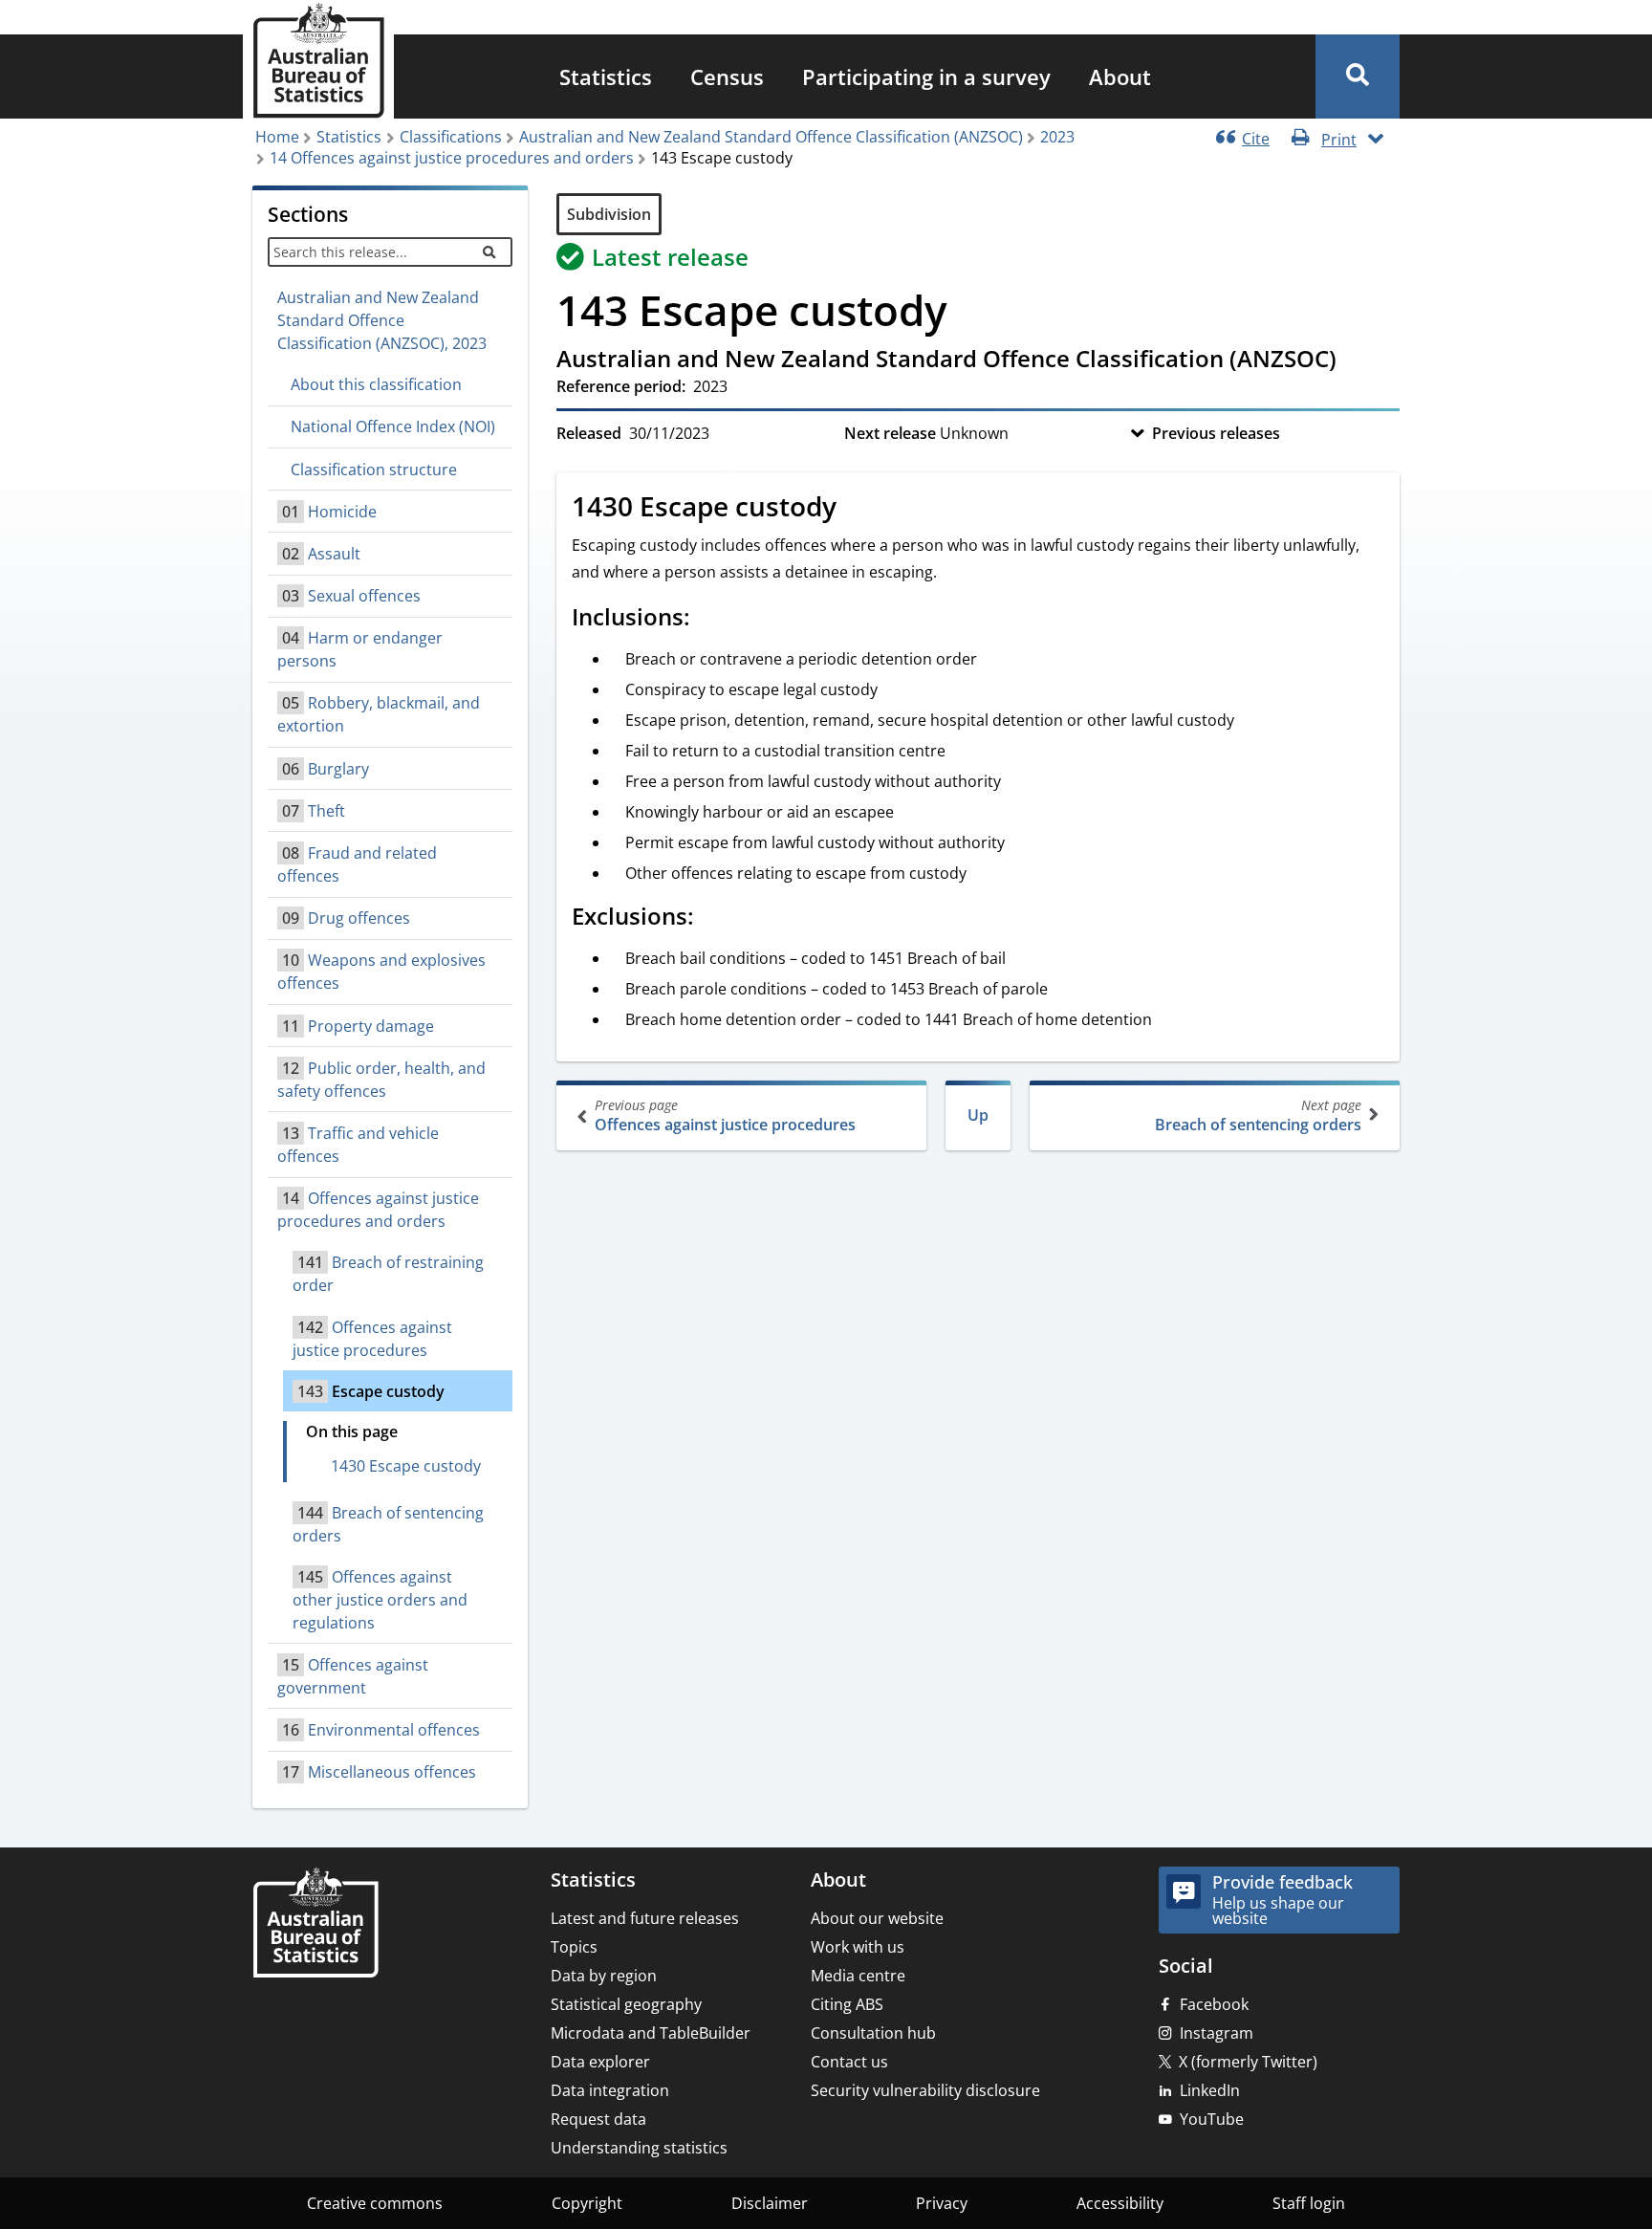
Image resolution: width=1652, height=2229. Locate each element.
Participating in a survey (926, 76)
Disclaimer (770, 2203)
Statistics (606, 76)
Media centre (858, 1976)
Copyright (587, 2203)
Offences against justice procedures (725, 1115)
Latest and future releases (645, 1918)
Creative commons (375, 2203)
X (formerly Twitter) (1248, 2062)
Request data (598, 2119)
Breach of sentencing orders (1258, 1115)
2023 (1057, 137)
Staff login (1309, 2203)
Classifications (451, 137)
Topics (574, 1947)
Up (978, 1115)
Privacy (942, 2203)
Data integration (610, 2090)
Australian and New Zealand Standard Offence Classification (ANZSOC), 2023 (382, 320)
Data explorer (600, 2062)
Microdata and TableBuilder (651, 2033)
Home (277, 137)
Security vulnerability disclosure (925, 2090)
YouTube (1212, 2119)
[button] (1358, 76)
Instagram (1217, 2033)
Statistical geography (626, 2004)
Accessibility (1120, 2203)
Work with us (858, 1947)
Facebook (1214, 2004)
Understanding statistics (639, 2148)
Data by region (604, 1976)
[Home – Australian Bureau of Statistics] (315, 1924)
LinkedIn (1210, 2090)
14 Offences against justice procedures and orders (452, 158)
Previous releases (1216, 433)
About (1120, 76)
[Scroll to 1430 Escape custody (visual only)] (858, 509)
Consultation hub (873, 2033)
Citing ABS (847, 2004)
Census (727, 76)
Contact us (849, 2062)
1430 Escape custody (406, 1466)
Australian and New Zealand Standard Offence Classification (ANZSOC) (771, 137)
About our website (877, 1918)
